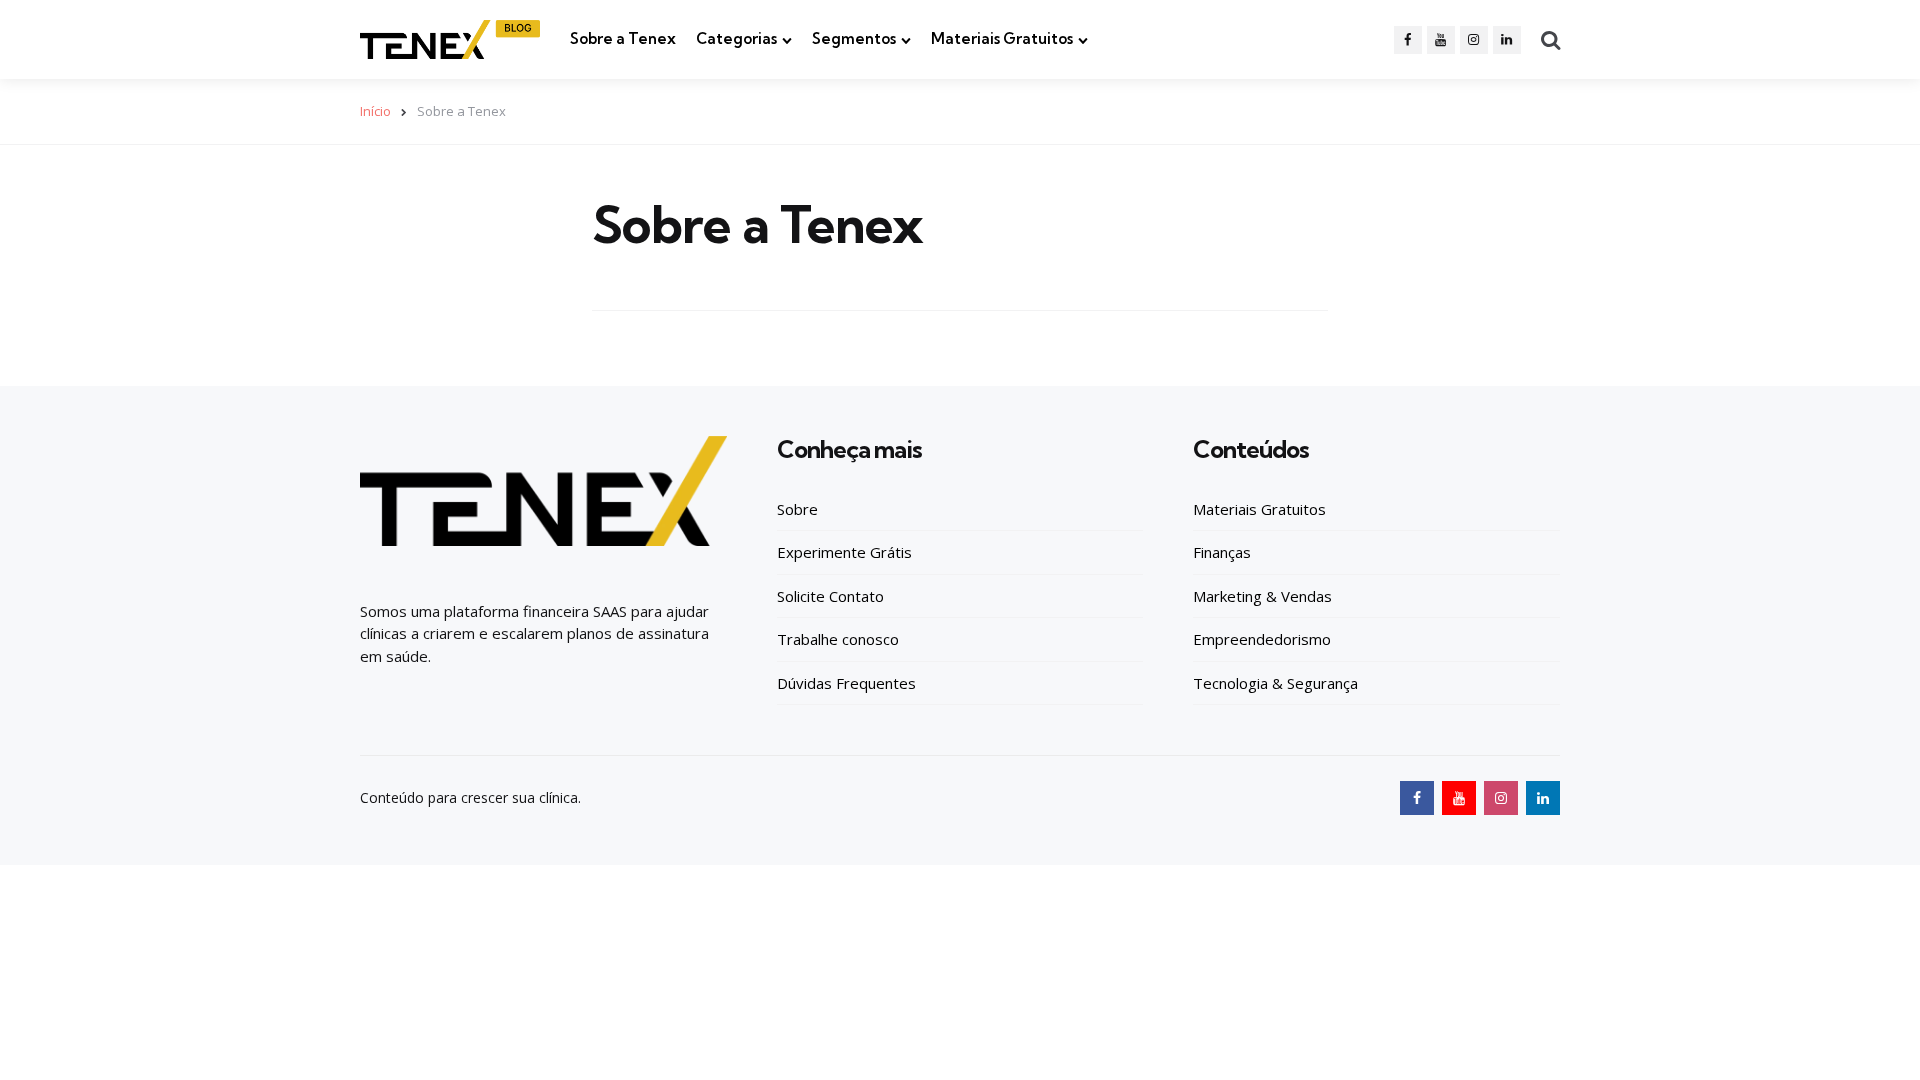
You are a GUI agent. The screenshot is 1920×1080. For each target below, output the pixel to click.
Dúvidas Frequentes (846, 683)
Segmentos (854, 38)
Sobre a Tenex (623, 38)
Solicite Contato (830, 596)
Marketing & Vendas (1262, 596)
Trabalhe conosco (838, 639)
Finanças (1222, 552)
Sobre (797, 509)
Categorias (736, 38)
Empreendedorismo (1262, 639)
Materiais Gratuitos (1002, 38)
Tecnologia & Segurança (1275, 683)
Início (375, 111)
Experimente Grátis (844, 552)
